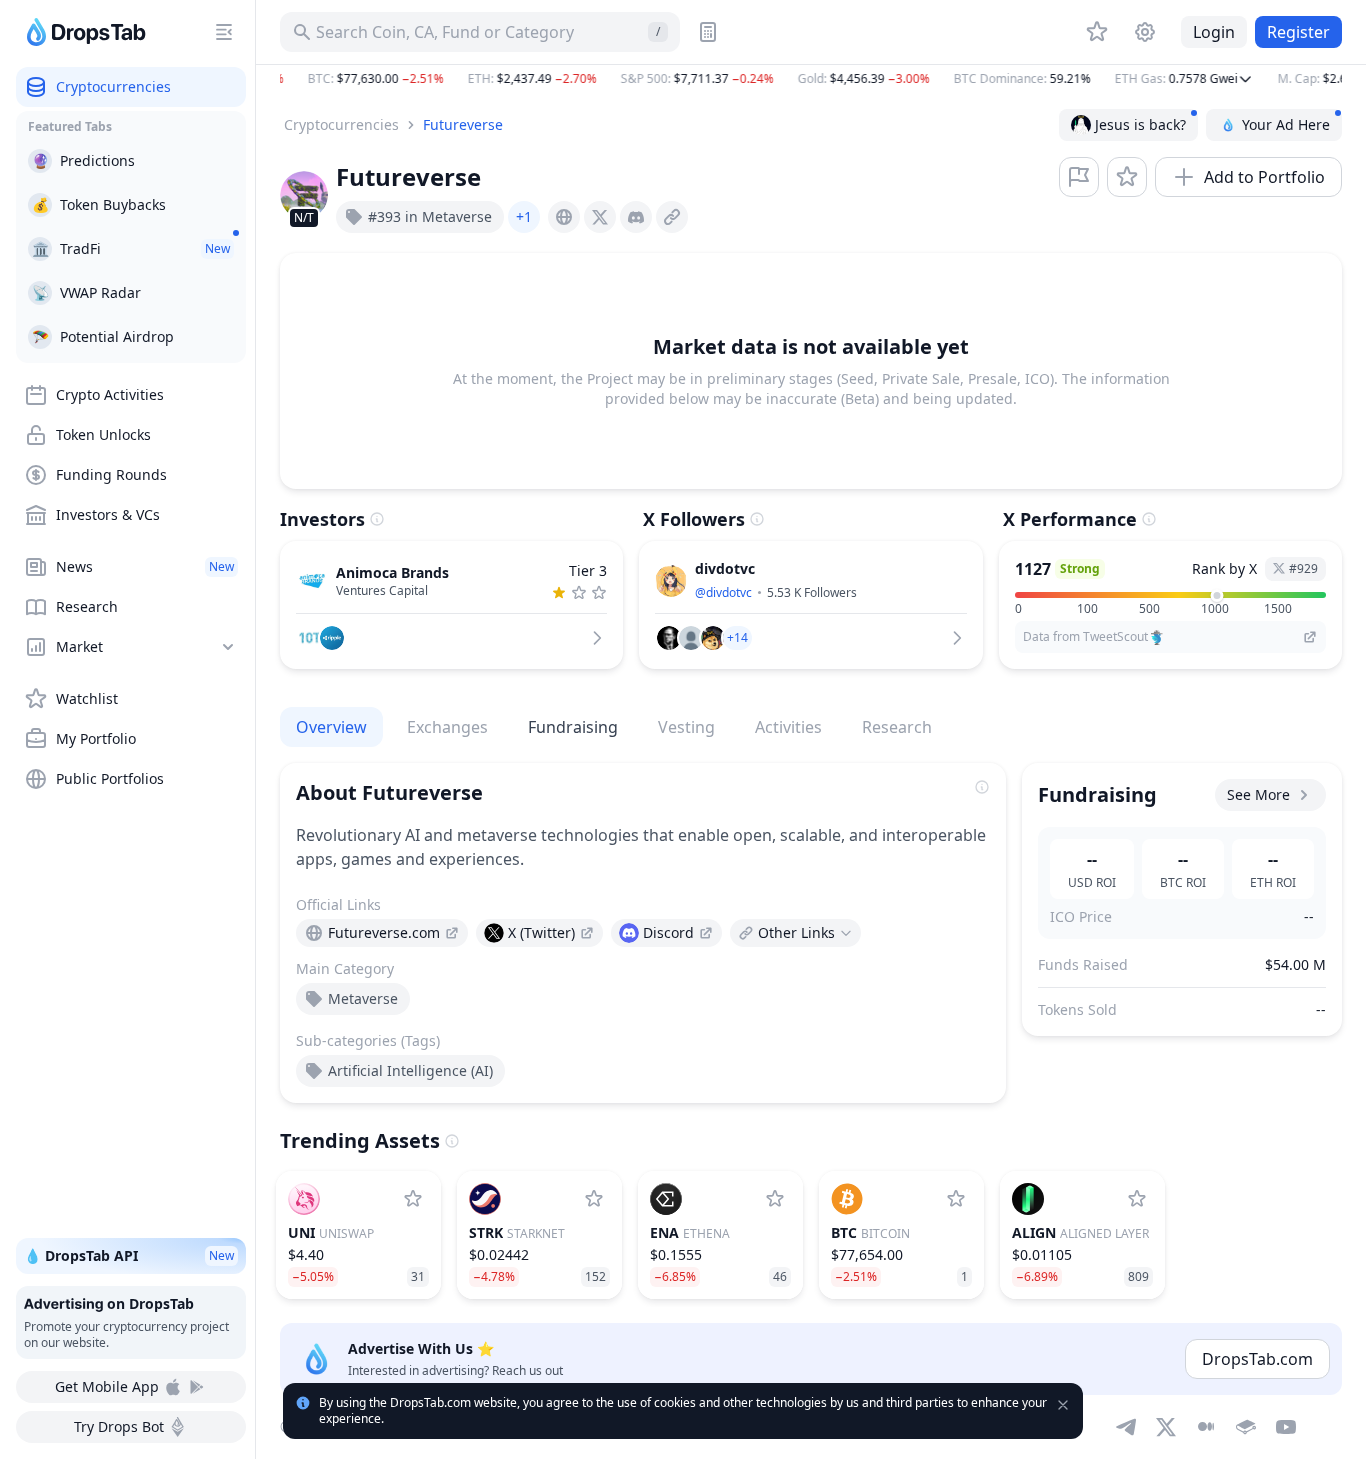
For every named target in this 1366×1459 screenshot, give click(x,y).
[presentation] (564, 217)
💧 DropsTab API (129, 1255)
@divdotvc (723, 592)
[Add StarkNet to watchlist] (594, 1199)
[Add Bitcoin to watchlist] (956, 1199)
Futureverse (463, 124)
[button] (811, 79)
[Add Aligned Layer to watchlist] (1137, 1199)
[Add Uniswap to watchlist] (413, 1199)
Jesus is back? (1140, 124)
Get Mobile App (107, 1386)
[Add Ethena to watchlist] (775, 1199)
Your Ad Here (1286, 124)
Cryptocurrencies (341, 124)
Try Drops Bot (119, 1426)
